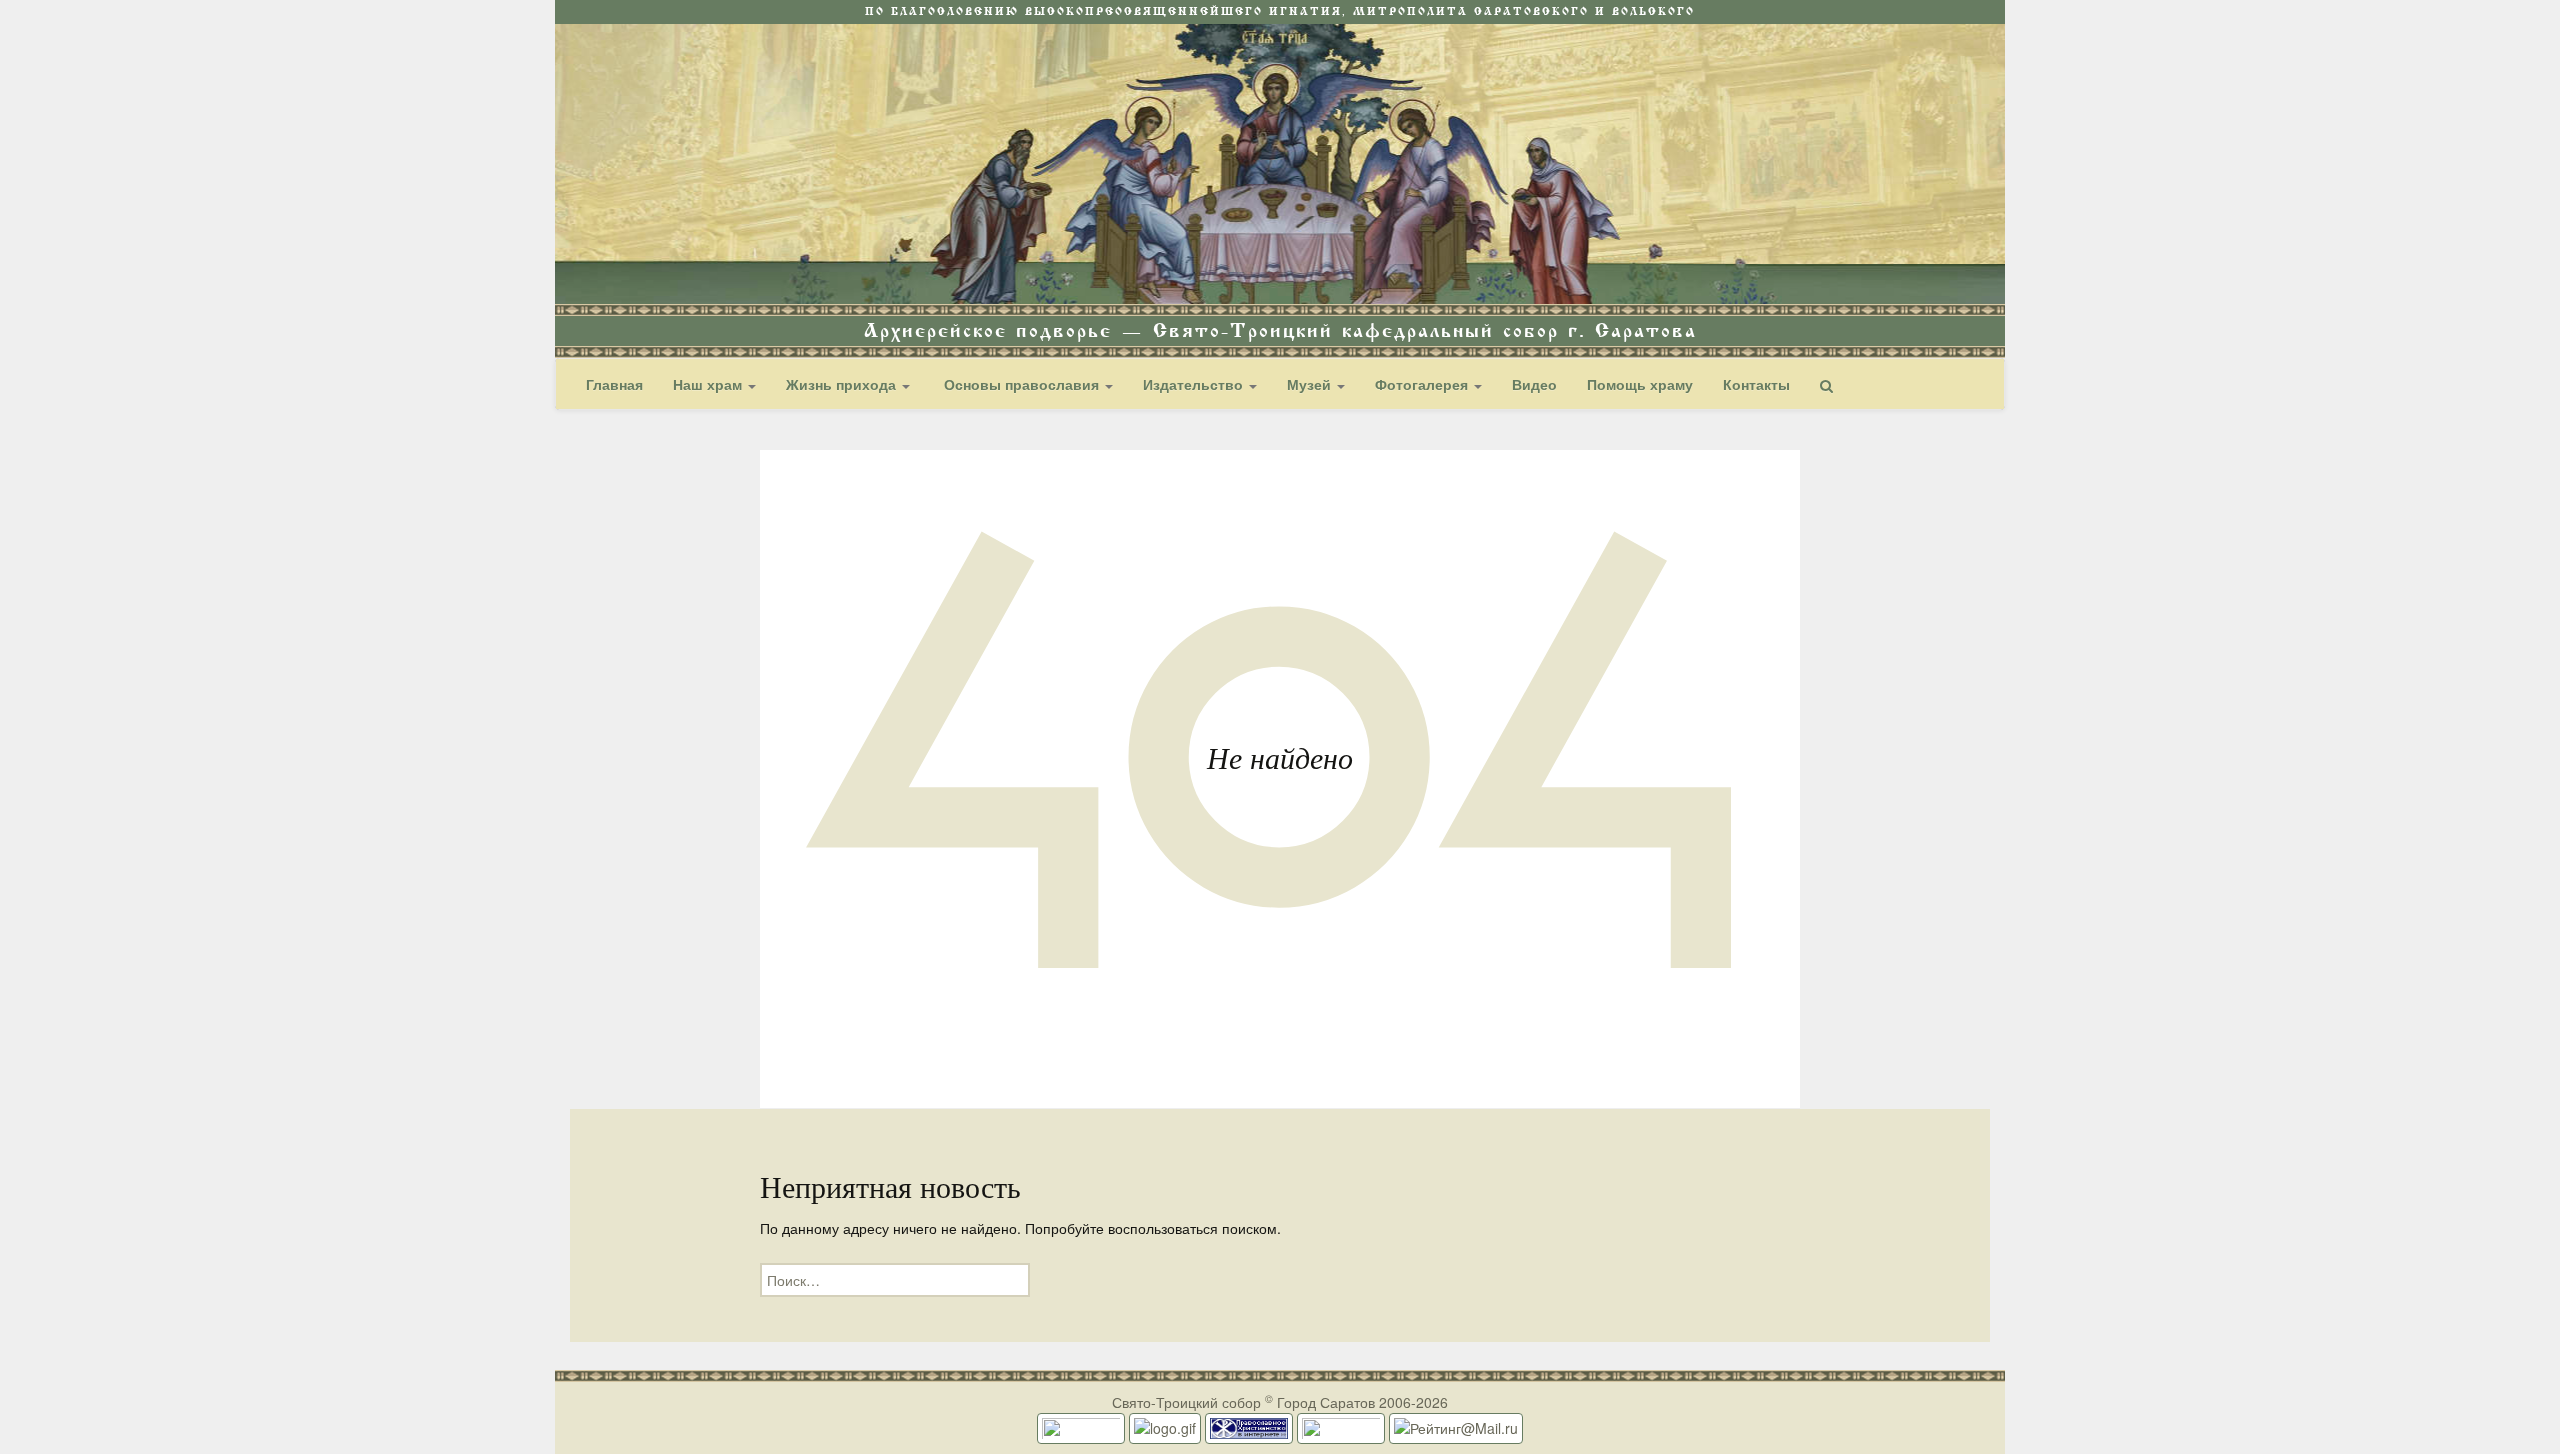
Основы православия (1021, 384)
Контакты (1756, 384)
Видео (1534, 384)
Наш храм (709, 384)
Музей (1311, 384)
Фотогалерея (1423, 384)
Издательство (1195, 384)
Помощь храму (1640, 384)
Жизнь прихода (843, 384)
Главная (614, 384)
